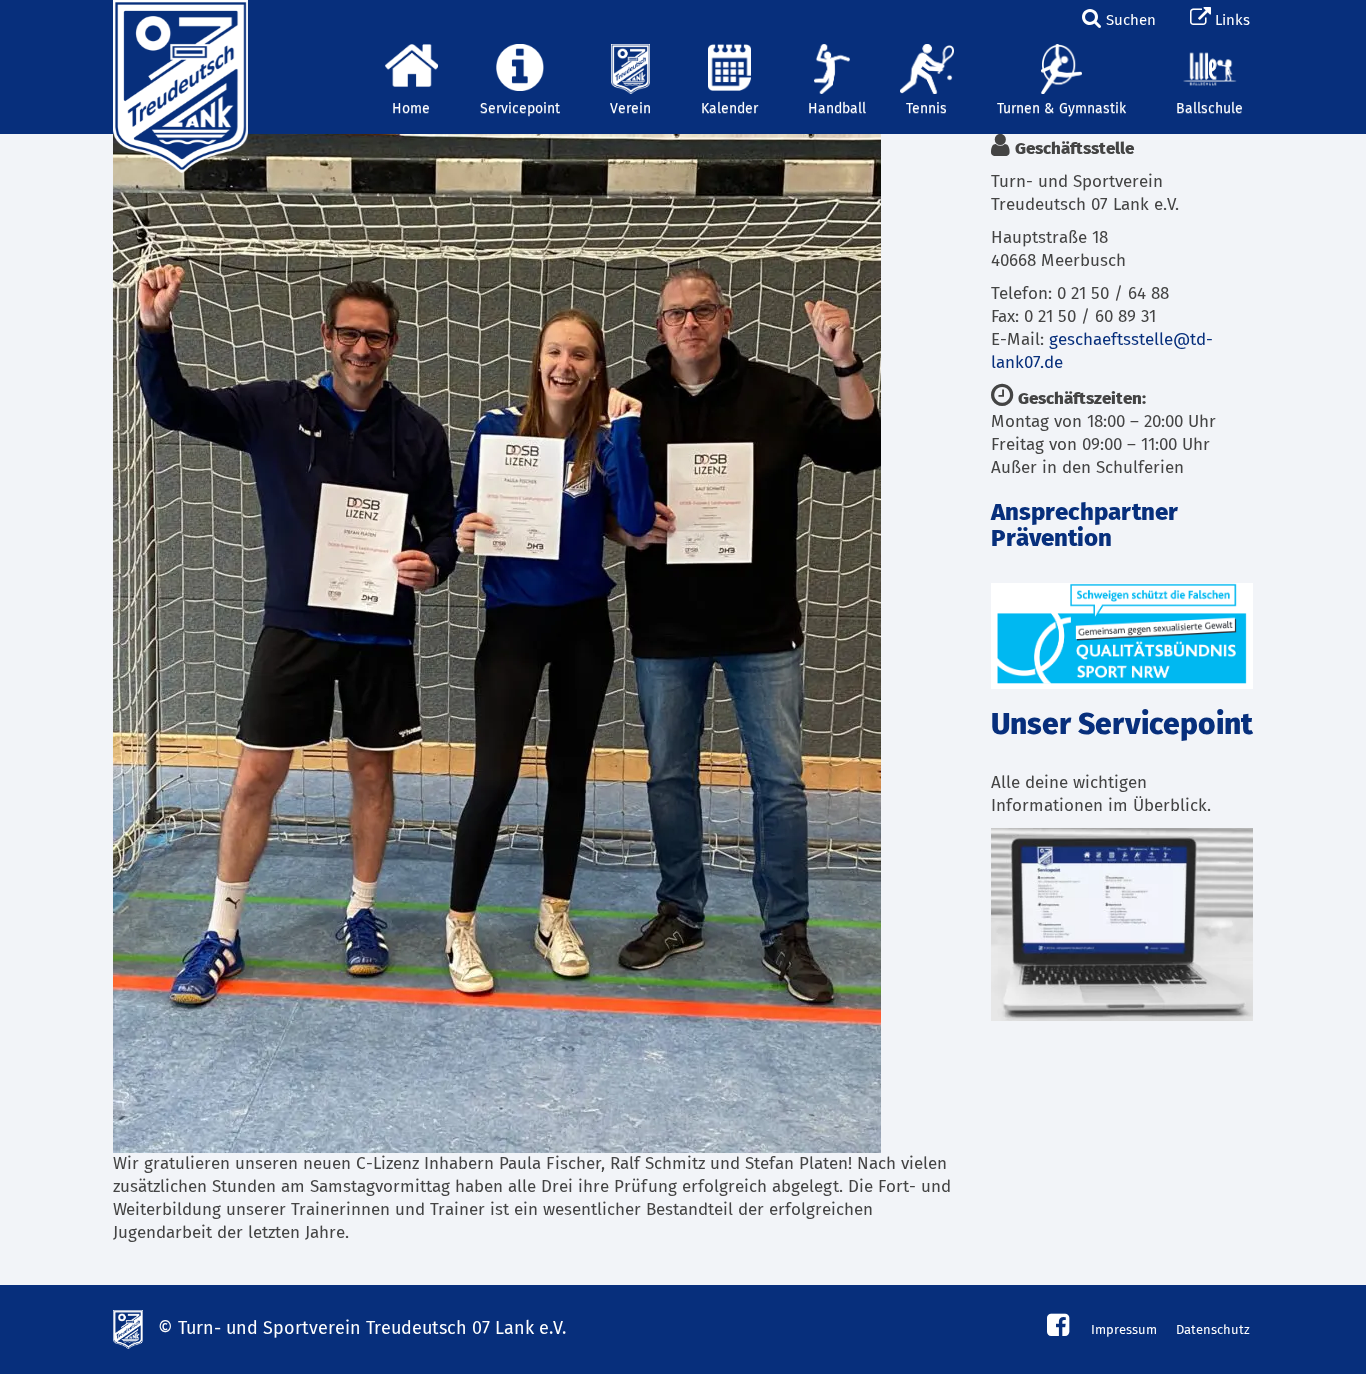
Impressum (1124, 1330)
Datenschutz (1213, 1330)
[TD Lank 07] (178, 25)
